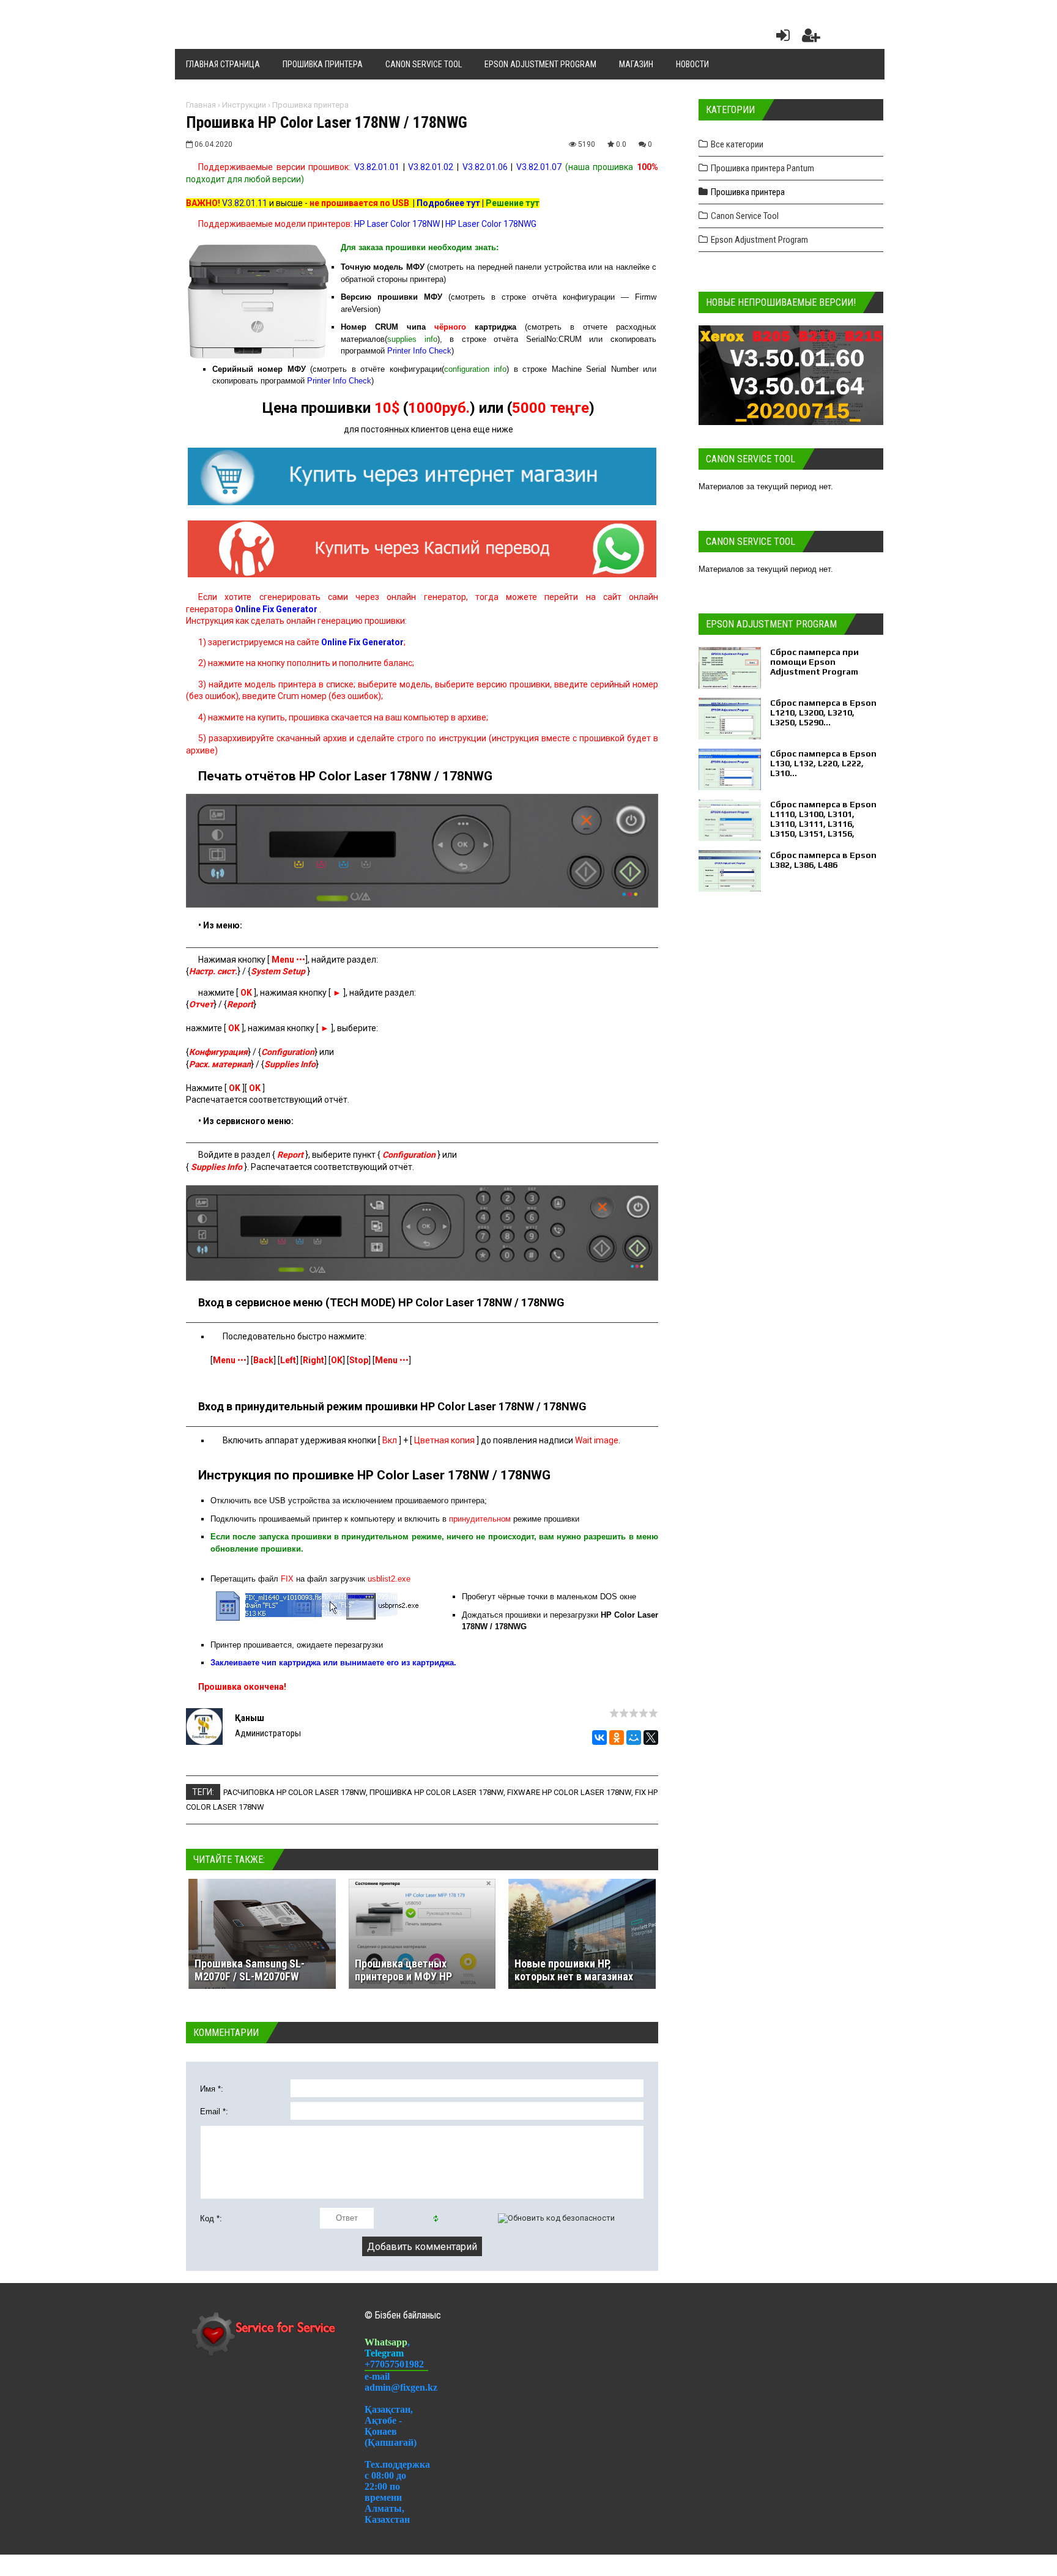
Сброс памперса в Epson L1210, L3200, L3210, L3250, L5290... (823, 712)
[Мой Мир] (634, 1738)
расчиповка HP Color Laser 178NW (295, 1792)
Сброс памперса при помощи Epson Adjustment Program (814, 662)
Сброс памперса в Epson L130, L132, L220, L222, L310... (823, 763)
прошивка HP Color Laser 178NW (436, 1792)
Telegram (384, 2353)
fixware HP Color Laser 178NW (569, 1792)
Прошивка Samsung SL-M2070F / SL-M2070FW (250, 1970)
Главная (201, 105)
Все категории (737, 144)
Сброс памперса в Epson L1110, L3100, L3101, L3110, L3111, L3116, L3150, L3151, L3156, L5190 (823, 824)
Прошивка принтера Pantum (762, 168)
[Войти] (781, 38)
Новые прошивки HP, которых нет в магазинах (574, 1970)
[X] (651, 1738)
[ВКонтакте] (599, 1738)
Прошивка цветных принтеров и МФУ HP (403, 1970)
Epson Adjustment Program (759, 240)
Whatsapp (386, 2342)
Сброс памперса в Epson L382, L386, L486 (823, 860)
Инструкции (244, 105)
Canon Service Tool (745, 216)
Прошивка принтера (310, 105)
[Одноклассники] (617, 1738)
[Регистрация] (811, 38)
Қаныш (250, 1718)
